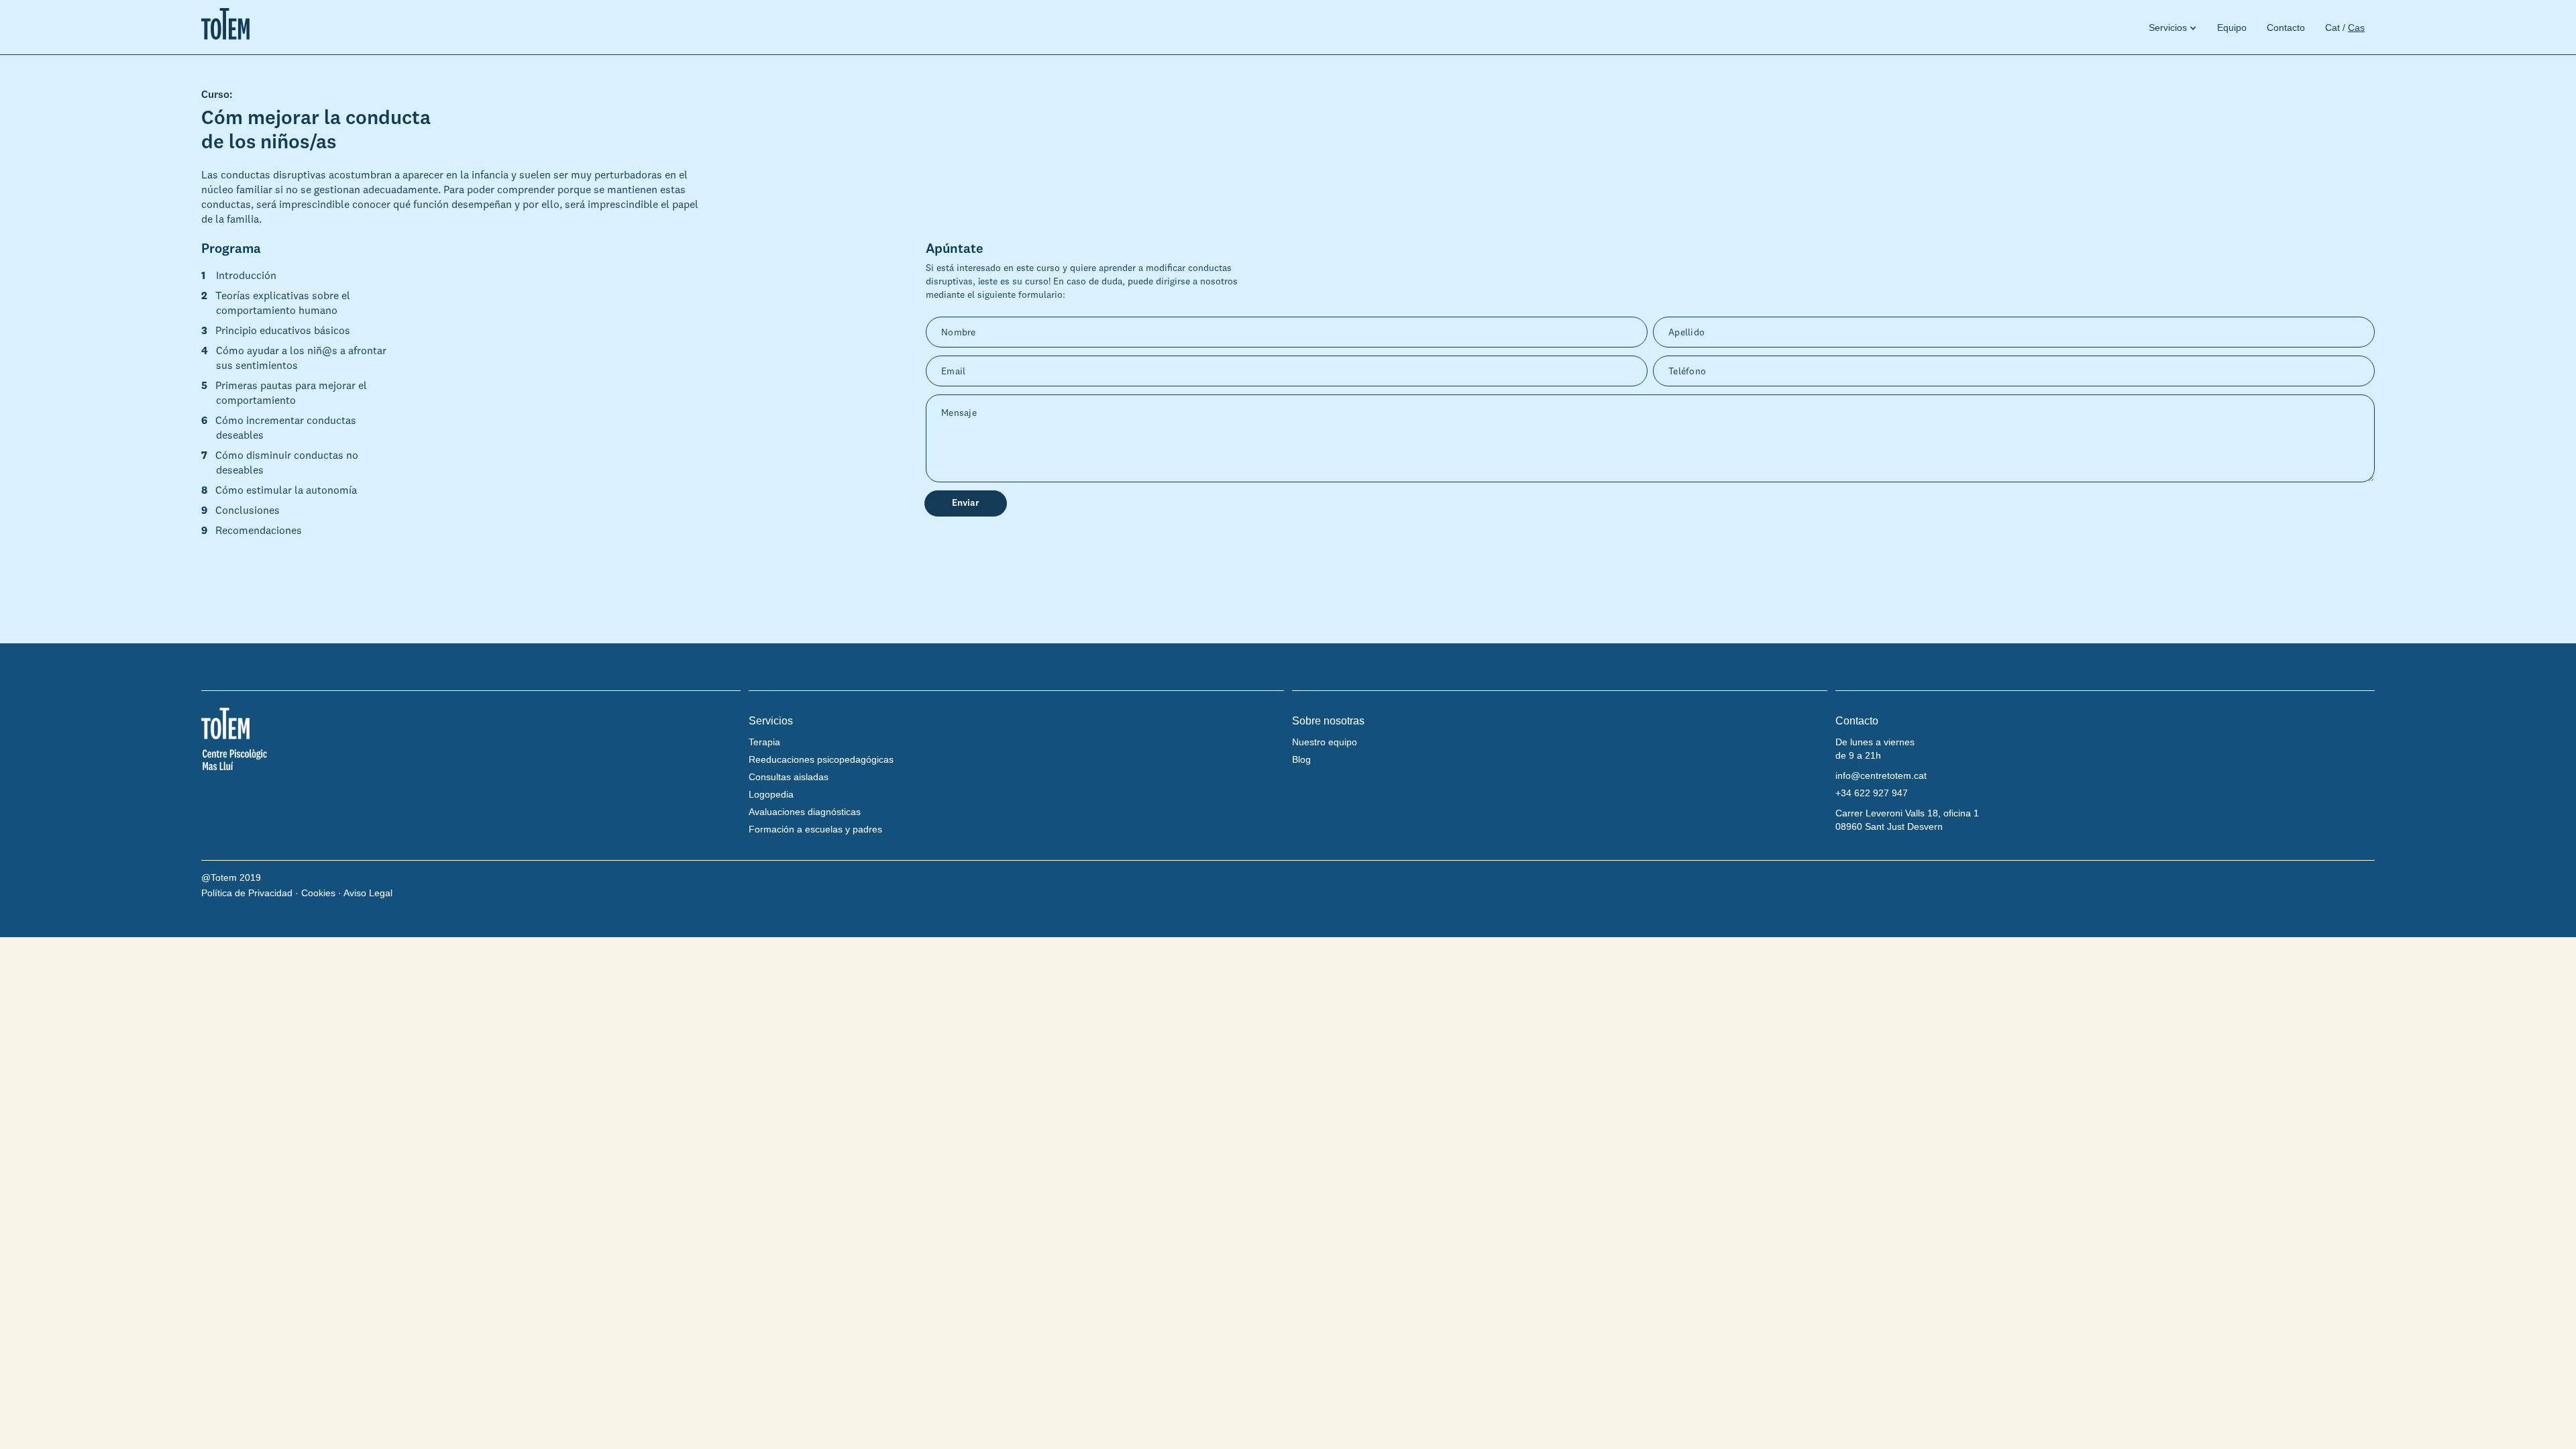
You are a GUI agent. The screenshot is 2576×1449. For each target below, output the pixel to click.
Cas (2356, 28)
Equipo (2232, 28)
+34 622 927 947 (1872, 793)
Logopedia (771, 794)
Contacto (2286, 28)
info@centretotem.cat (1881, 775)
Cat (2332, 28)
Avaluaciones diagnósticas (805, 812)
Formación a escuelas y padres (815, 829)
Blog (1301, 759)
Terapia (764, 742)
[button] (2168, 28)
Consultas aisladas (789, 777)
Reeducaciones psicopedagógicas (821, 759)
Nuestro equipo (1325, 742)
